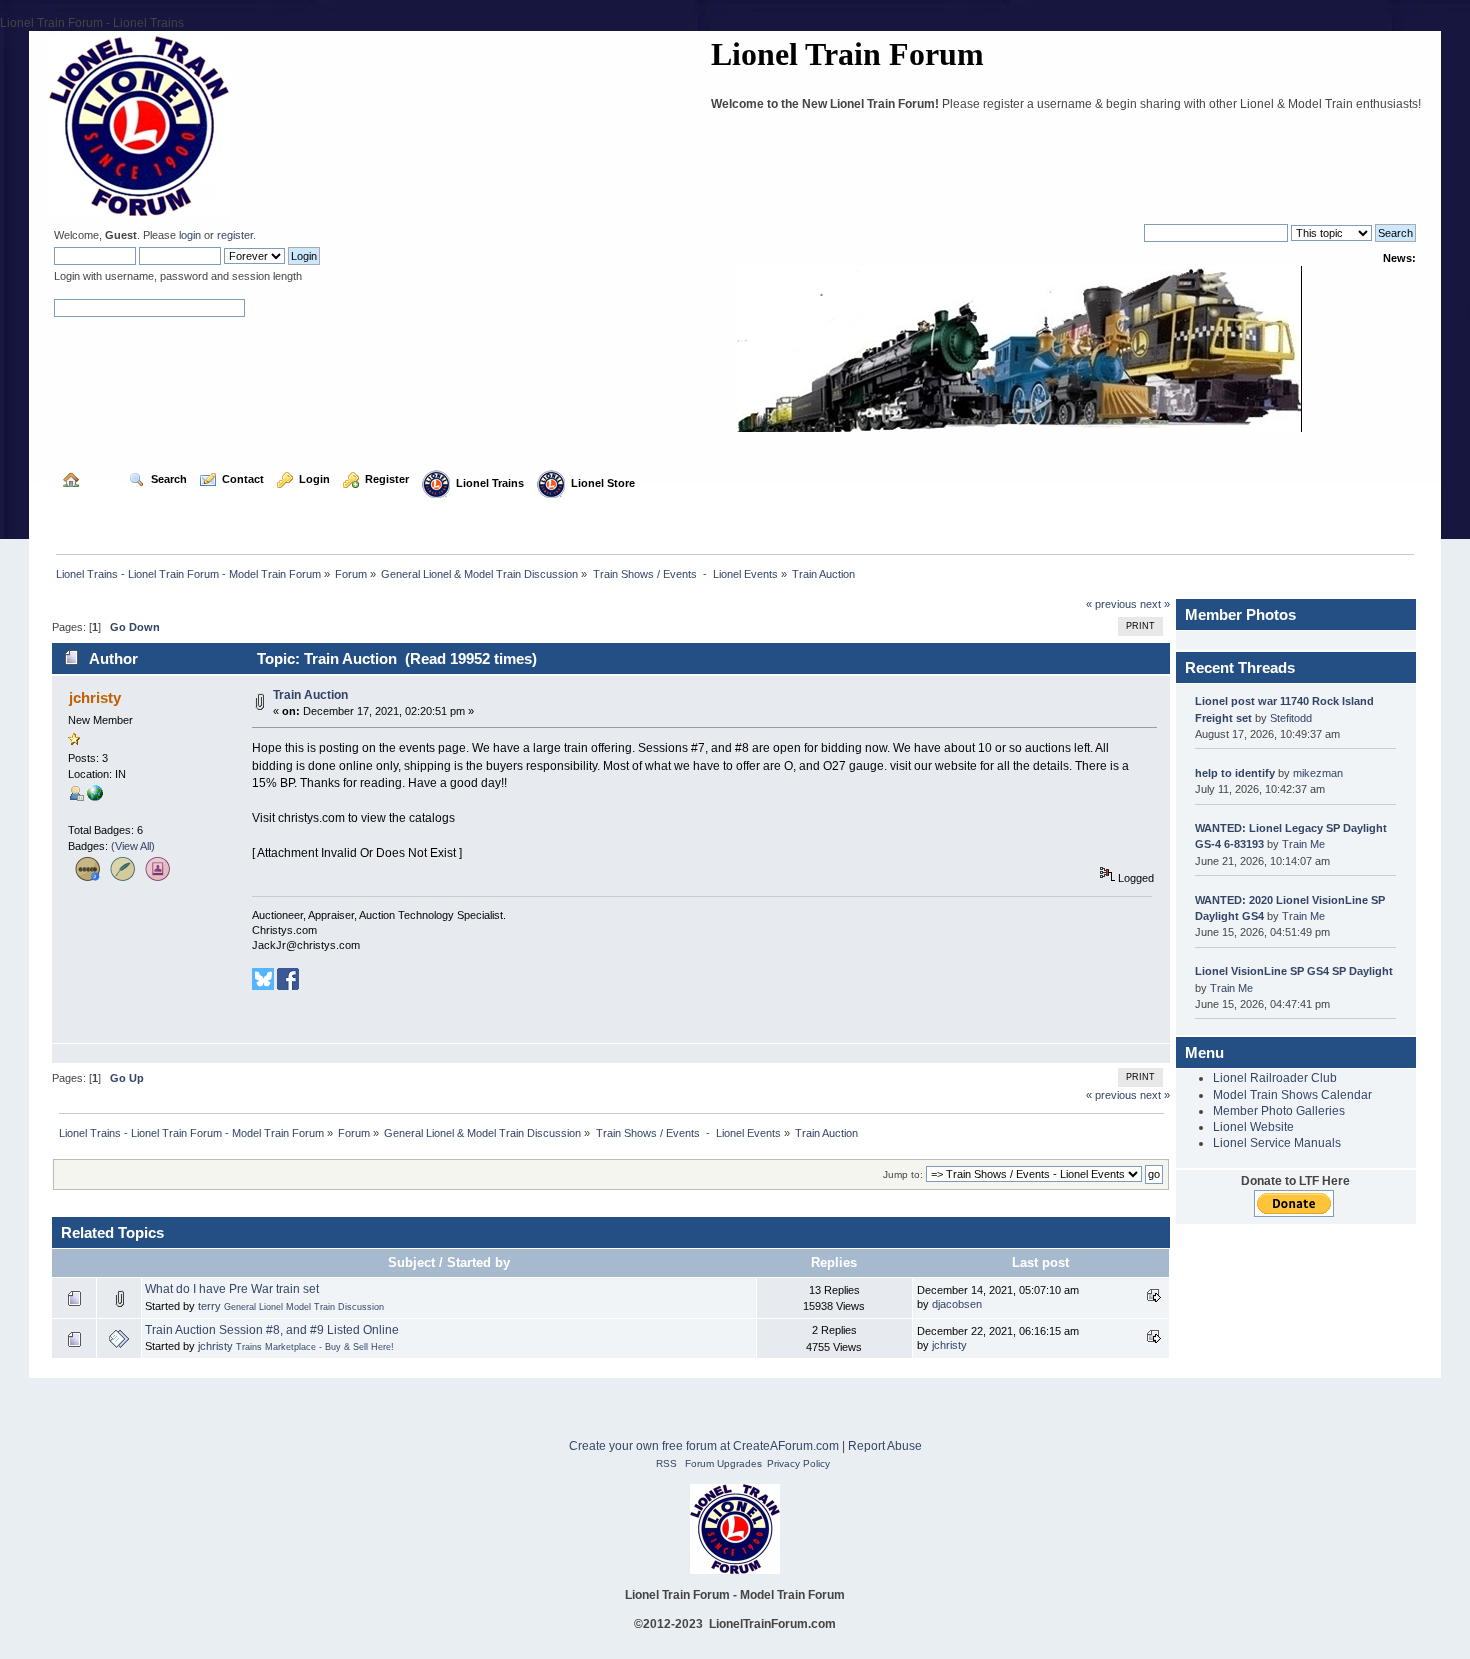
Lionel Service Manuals (1277, 1143)
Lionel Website (1253, 1127)
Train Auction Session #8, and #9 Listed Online (272, 1330)
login (190, 235)
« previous (1111, 604)
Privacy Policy (798, 1463)
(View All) (133, 846)
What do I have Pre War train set (232, 1289)
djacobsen (957, 1304)
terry (209, 1306)
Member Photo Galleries (1279, 1111)
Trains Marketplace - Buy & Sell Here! (315, 1347)
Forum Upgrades (723, 1463)
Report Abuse (885, 1446)
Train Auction (310, 695)
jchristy (215, 1346)
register (235, 235)
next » (1155, 604)
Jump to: (903, 1174)
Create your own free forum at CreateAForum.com (704, 1446)
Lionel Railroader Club (1275, 1078)
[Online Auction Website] (95, 797)
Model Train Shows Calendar (1292, 1095)
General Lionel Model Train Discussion (304, 1307)
